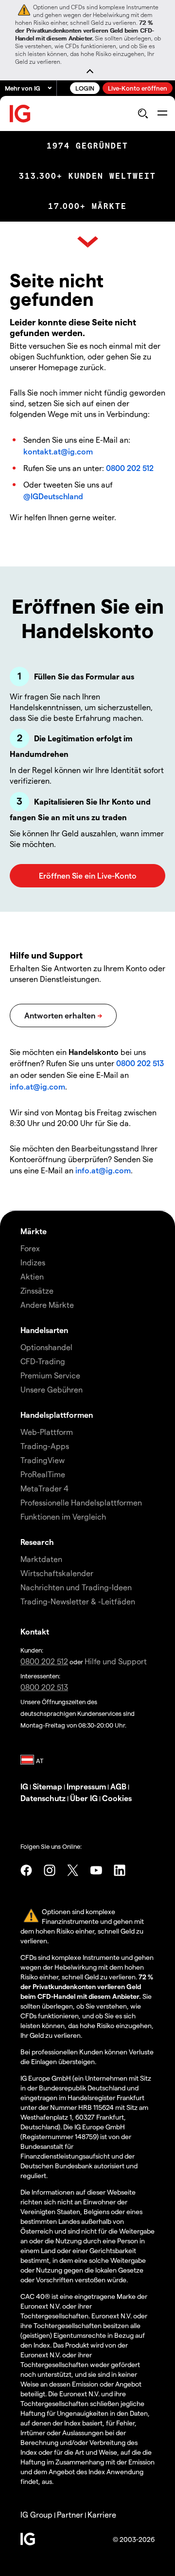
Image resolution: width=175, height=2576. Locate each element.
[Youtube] (96, 1870)
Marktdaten (41, 1559)
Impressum (86, 1786)
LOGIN (85, 88)
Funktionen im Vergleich (63, 1516)
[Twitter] (73, 1870)
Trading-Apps (45, 1446)
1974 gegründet (87, 146)
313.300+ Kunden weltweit (87, 176)
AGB (118, 1786)
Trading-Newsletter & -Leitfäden (78, 1601)
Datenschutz (43, 1798)
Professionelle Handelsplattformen (81, 1502)
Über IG (84, 1798)
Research (37, 1542)
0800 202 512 (130, 468)
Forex (30, 1248)
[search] (143, 113)
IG (24, 1786)
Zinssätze (37, 1290)
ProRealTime (43, 1474)
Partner (70, 2514)
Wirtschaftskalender (57, 1573)
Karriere (102, 2514)
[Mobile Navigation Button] (162, 113)
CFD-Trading (43, 1361)
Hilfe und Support (116, 1661)
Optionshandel (46, 1347)
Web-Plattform (47, 1432)
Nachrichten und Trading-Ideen (76, 1587)
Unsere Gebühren (52, 1389)
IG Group (36, 2514)
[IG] (20, 114)
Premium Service (50, 1375)
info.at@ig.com (37, 1086)
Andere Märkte (47, 1305)
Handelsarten (44, 1330)
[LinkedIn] (120, 1870)
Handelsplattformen (57, 1415)
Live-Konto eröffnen (138, 88)
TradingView (43, 1460)
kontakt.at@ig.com (58, 451)
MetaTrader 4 (44, 1488)
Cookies (117, 1798)
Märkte (34, 1231)
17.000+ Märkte (87, 206)
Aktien (32, 1276)
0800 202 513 (140, 1063)
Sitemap (47, 1786)
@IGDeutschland (53, 496)
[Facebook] (26, 1870)
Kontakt (35, 1631)
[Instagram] (50, 1870)
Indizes (33, 1262)
